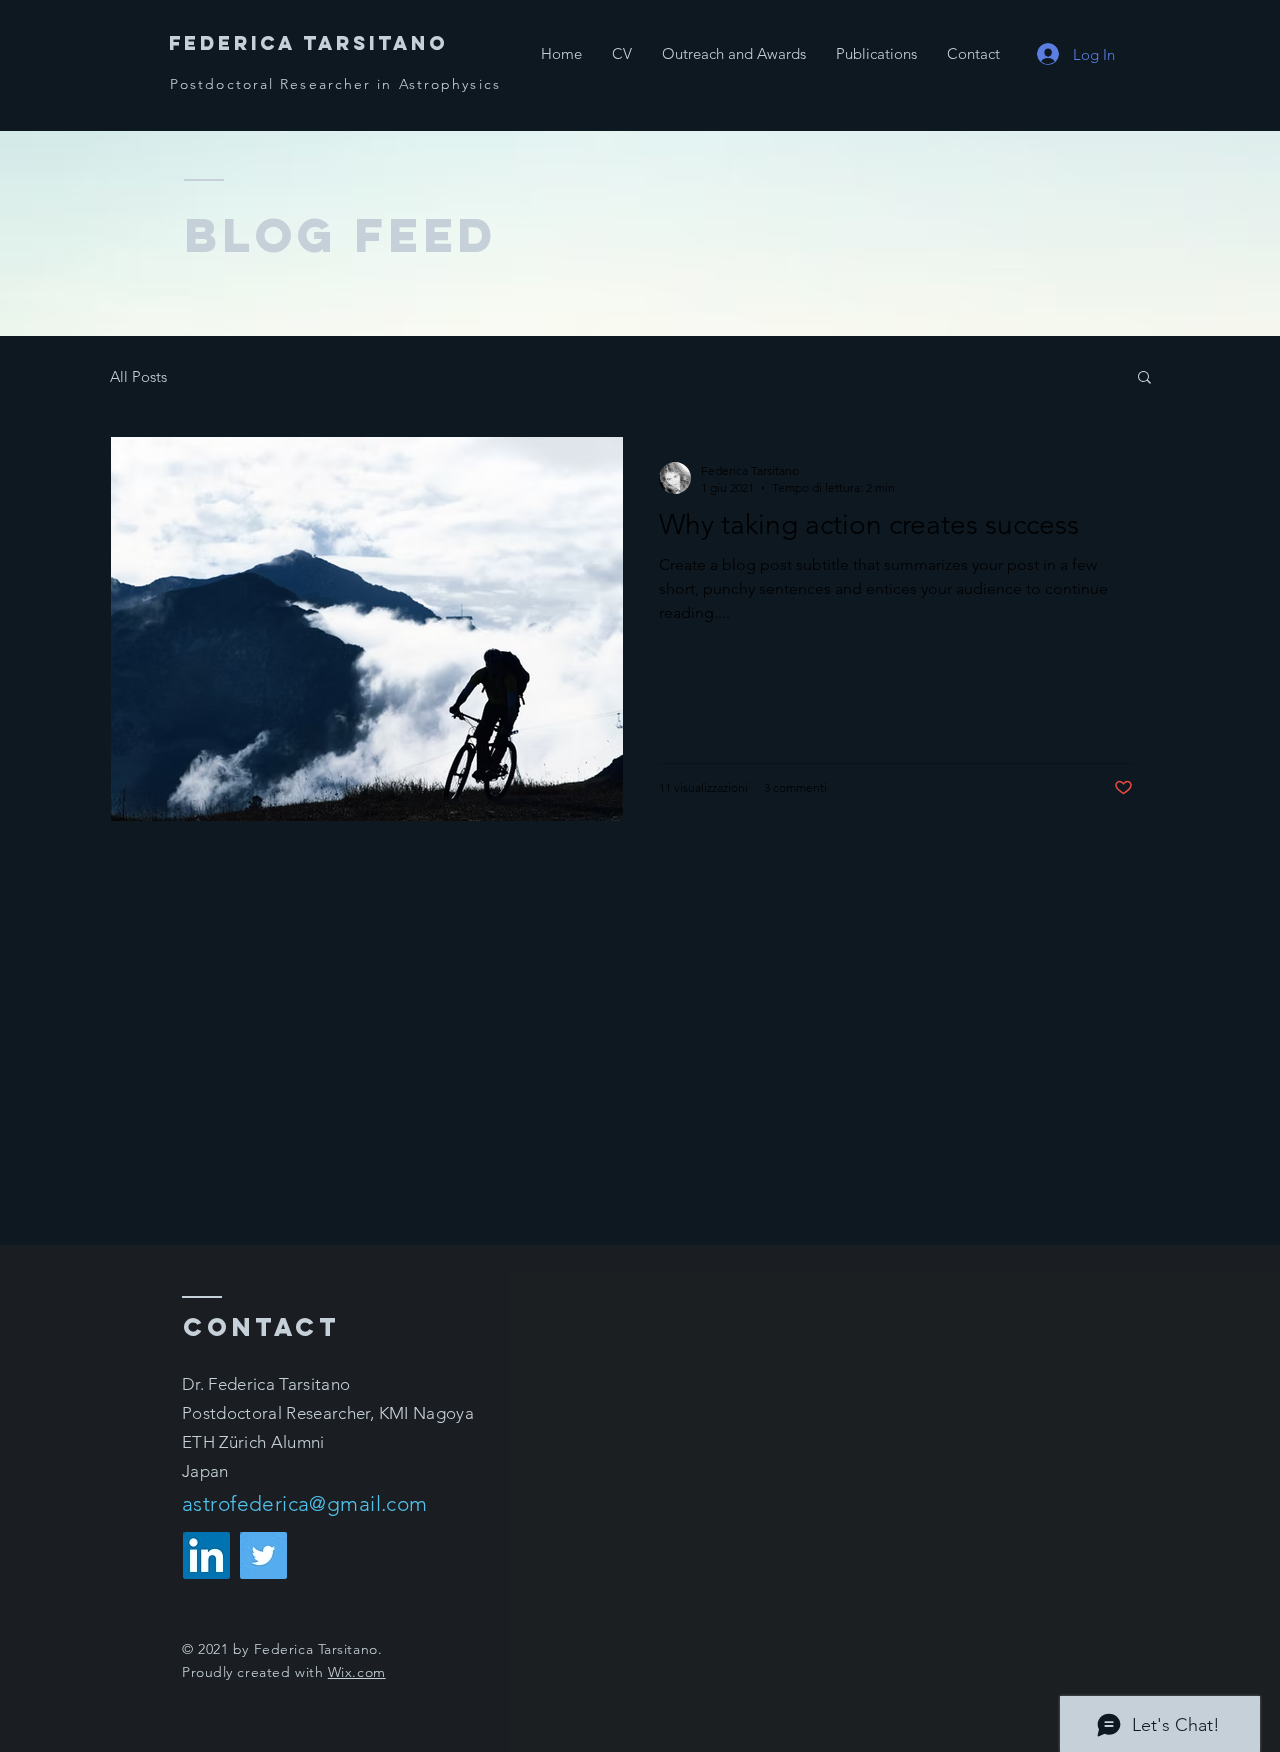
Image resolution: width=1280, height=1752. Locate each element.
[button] (1144, 378)
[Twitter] (263, 1555)
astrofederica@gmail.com (305, 1503)
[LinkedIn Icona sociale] (206, 1555)
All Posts (138, 376)
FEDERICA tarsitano (308, 43)
